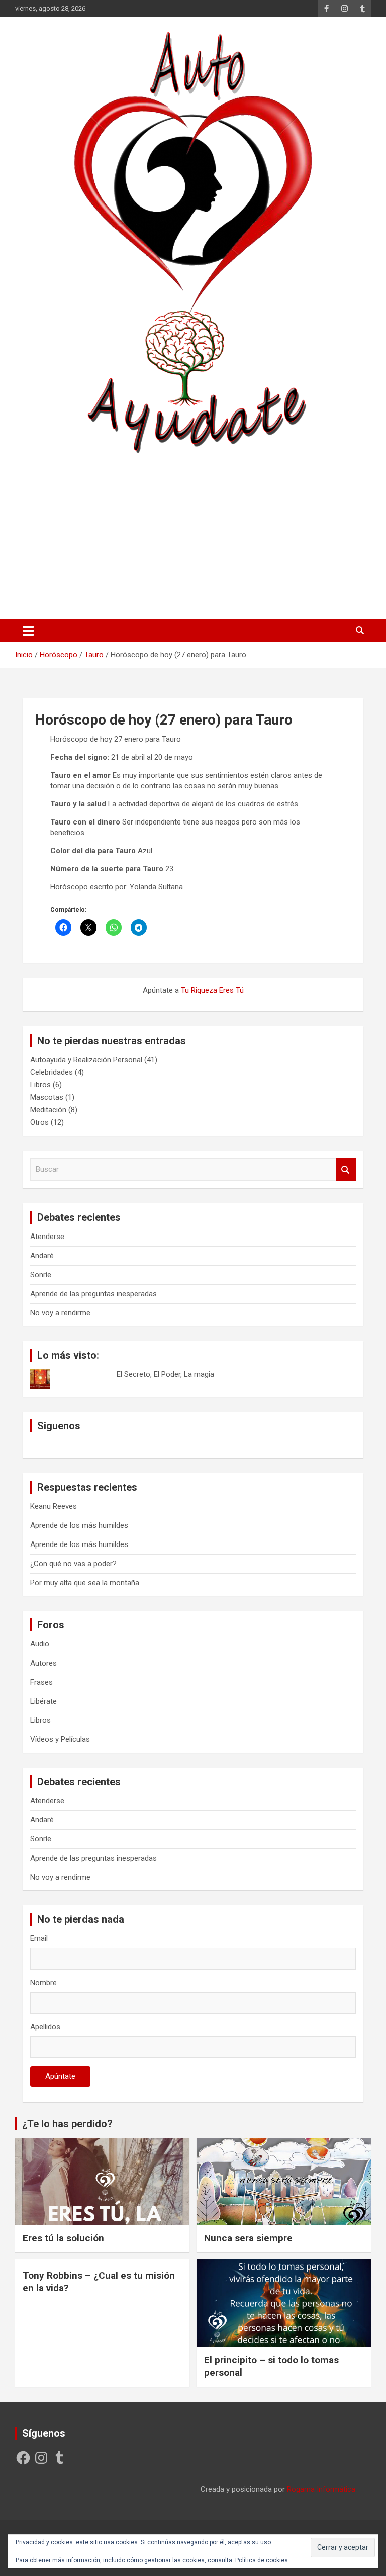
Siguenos (59, 1426)
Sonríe (41, 1275)
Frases (41, 1682)
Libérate (43, 1701)
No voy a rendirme (60, 1313)
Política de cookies (262, 2560)
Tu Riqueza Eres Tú (212, 990)
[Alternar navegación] (28, 631)
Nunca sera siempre (248, 2238)
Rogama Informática (321, 2489)
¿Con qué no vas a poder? (73, 1564)
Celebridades (52, 1072)
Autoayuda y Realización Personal (86, 1060)
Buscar (346, 1169)
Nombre (43, 1983)
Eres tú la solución (63, 2238)
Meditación (48, 1110)
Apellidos (45, 2027)
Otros (39, 1122)
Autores (43, 1663)
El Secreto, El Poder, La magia (165, 1374)
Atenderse (47, 1237)
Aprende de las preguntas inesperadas (93, 1294)
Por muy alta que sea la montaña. (85, 1583)
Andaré (42, 1256)
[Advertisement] (193, 533)
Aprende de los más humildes (79, 1525)
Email (39, 1938)
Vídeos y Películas (60, 1739)
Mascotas (47, 1097)
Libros (40, 1085)
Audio (40, 1644)
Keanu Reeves (54, 1506)
